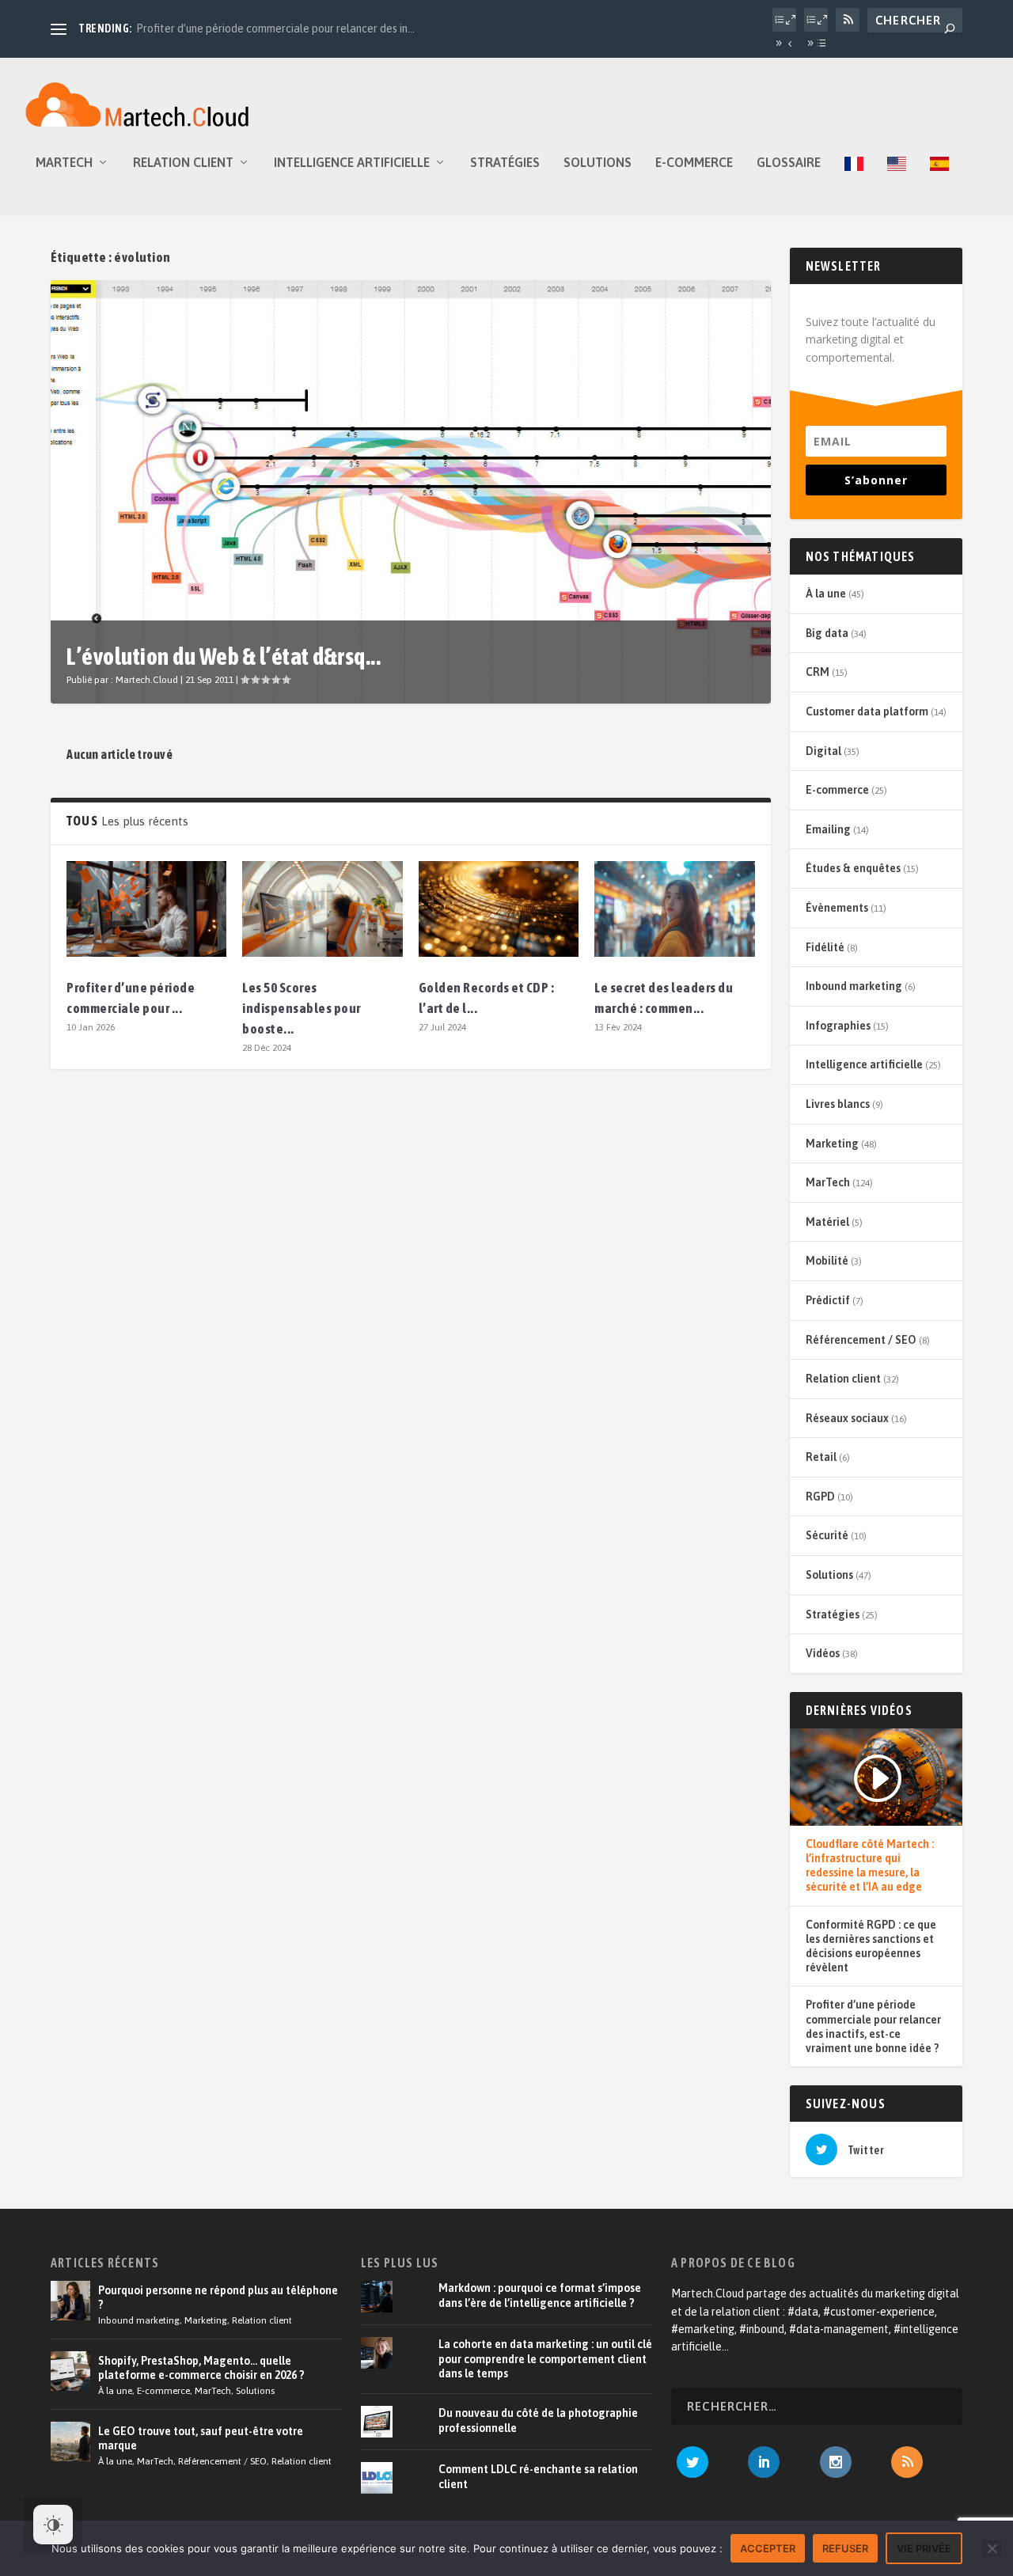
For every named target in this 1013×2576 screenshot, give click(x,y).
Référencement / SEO (861, 1340)
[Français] (854, 186)
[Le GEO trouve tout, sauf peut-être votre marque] (70, 2441)
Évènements (837, 908)
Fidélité (825, 947)
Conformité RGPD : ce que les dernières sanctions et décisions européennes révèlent (871, 1946)
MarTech (64, 163)
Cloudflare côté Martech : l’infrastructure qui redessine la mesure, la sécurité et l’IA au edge (870, 1866)
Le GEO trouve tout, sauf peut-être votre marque (201, 2438)
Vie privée (924, 2548)
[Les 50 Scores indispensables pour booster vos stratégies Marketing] (322, 909)
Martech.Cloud (147, 680)
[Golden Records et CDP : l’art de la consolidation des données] (499, 909)
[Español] (939, 186)
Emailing (828, 829)
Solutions (598, 163)
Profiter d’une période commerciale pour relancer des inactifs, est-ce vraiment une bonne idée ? (873, 2026)
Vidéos (823, 1653)
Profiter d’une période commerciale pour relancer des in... (275, 28)
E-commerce (694, 163)
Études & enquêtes (853, 868)
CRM (818, 672)
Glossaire (789, 163)
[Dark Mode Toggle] (53, 2525)
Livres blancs (838, 1104)
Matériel (827, 1222)
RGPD (820, 1497)
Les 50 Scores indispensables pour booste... (302, 1008)
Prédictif (828, 1300)
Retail (821, 1457)
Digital (823, 751)
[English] (897, 186)
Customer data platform (867, 711)
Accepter (768, 2548)
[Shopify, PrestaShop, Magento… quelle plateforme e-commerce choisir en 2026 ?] (70, 2371)
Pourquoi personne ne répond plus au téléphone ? (218, 2297)
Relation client (183, 163)
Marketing (832, 1144)
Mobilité (827, 1261)
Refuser (845, 2548)
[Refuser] (992, 2548)
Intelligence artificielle (352, 163)
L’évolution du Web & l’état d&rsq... (224, 656)
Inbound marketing (854, 986)
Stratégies (505, 163)
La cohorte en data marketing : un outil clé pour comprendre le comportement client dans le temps (545, 2359)
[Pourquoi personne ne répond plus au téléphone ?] (70, 2301)
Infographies (838, 1026)
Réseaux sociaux (847, 1418)
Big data (827, 633)
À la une (826, 594)
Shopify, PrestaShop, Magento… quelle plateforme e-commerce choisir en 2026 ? (201, 2368)
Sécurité (827, 1535)
